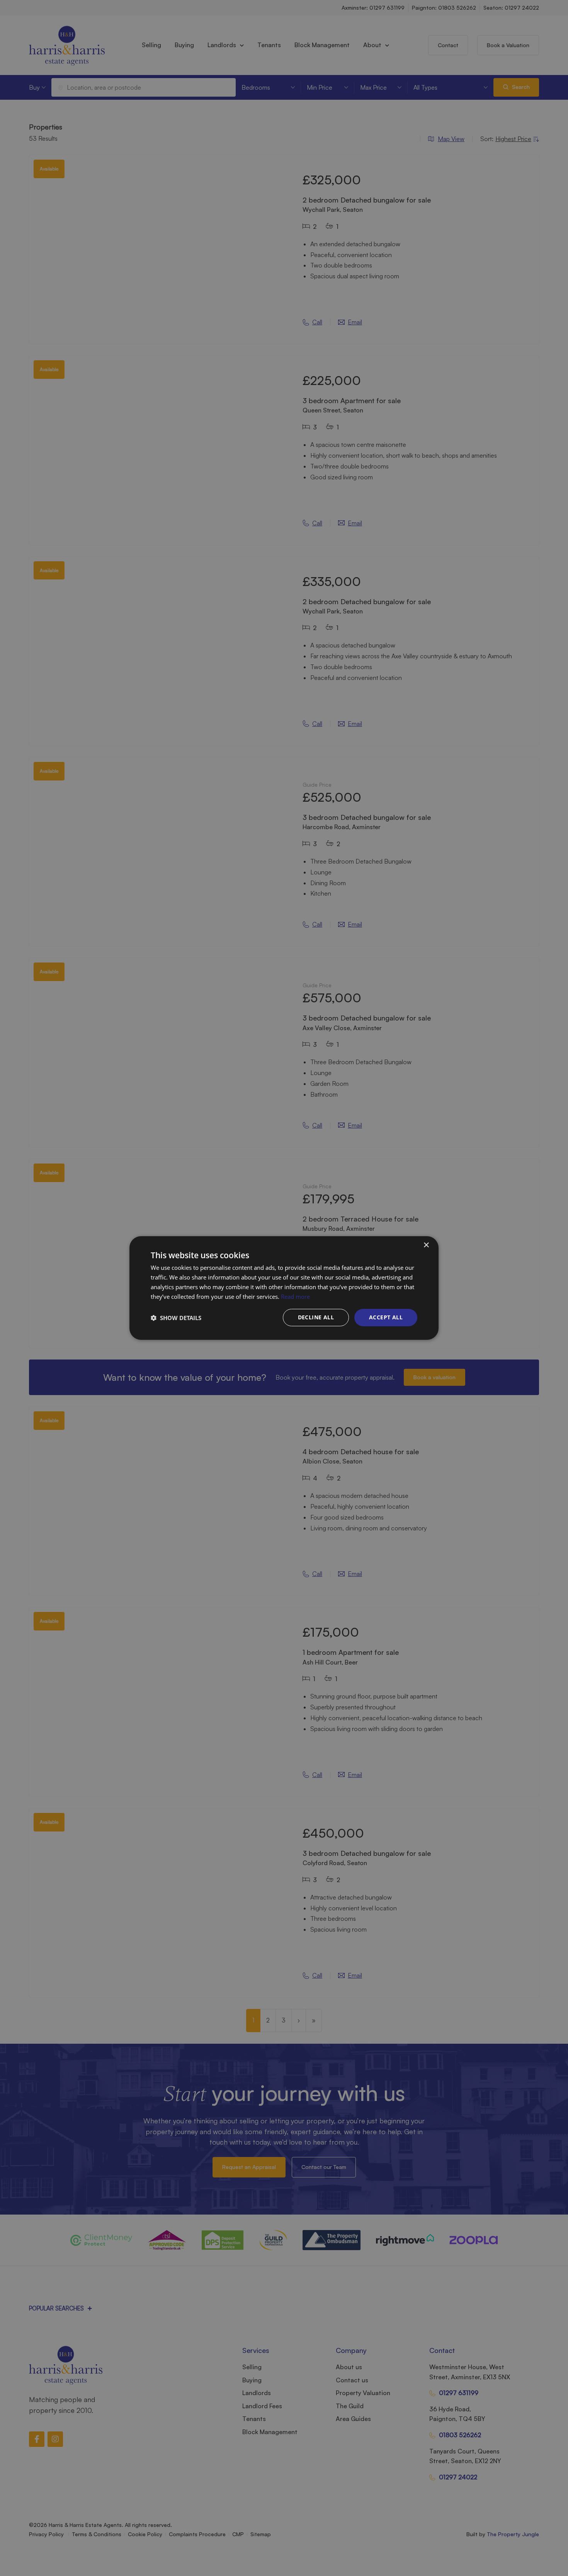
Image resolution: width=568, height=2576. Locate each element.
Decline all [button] (316, 1317)
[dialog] (284, 1288)
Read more (295, 1297)
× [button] (426, 1245)
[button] (176, 1318)
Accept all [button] (386, 1317)
